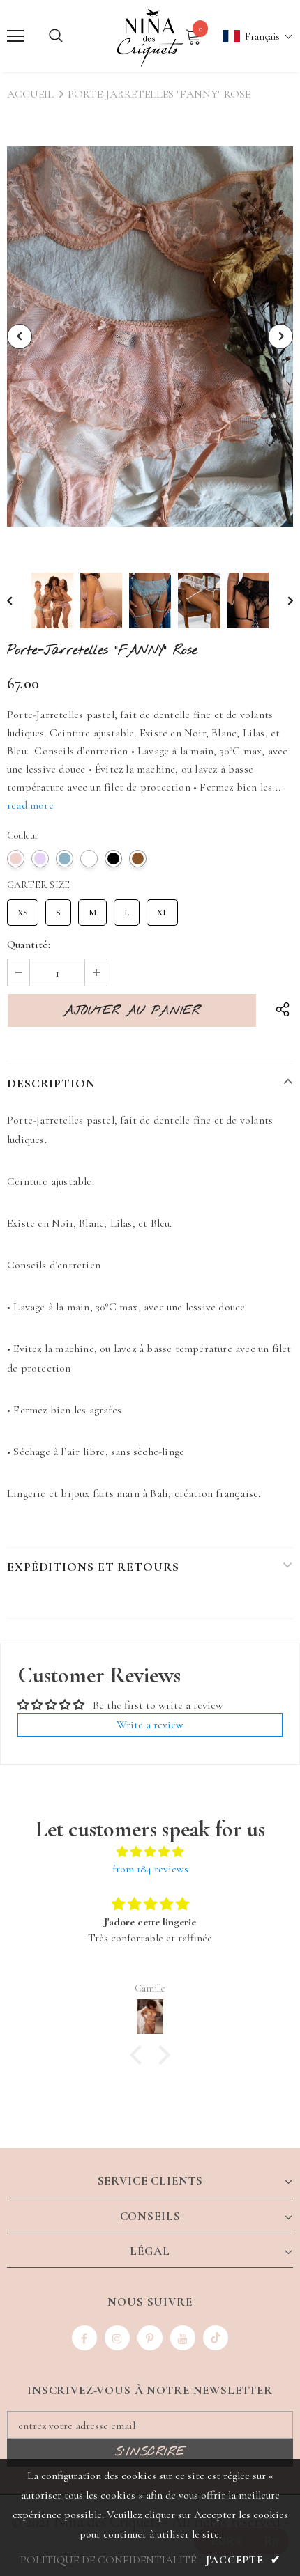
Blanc (89, 859)
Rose (16, 859)
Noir (113, 859)
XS (23, 909)
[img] (150, 1852)
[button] (251, 37)
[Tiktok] (216, 2338)
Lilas (40, 859)
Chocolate (138, 859)
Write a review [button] (150, 1725)
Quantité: (29, 945)
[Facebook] (84, 2338)
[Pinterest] (150, 2338)
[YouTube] (183, 2338)
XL (162, 909)
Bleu (65, 859)
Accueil (30, 94)
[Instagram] (117, 2338)
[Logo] (150, 36)
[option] (150, 337)
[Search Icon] (56, 36)
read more (30, 805)
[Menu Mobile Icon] (15, 36)
